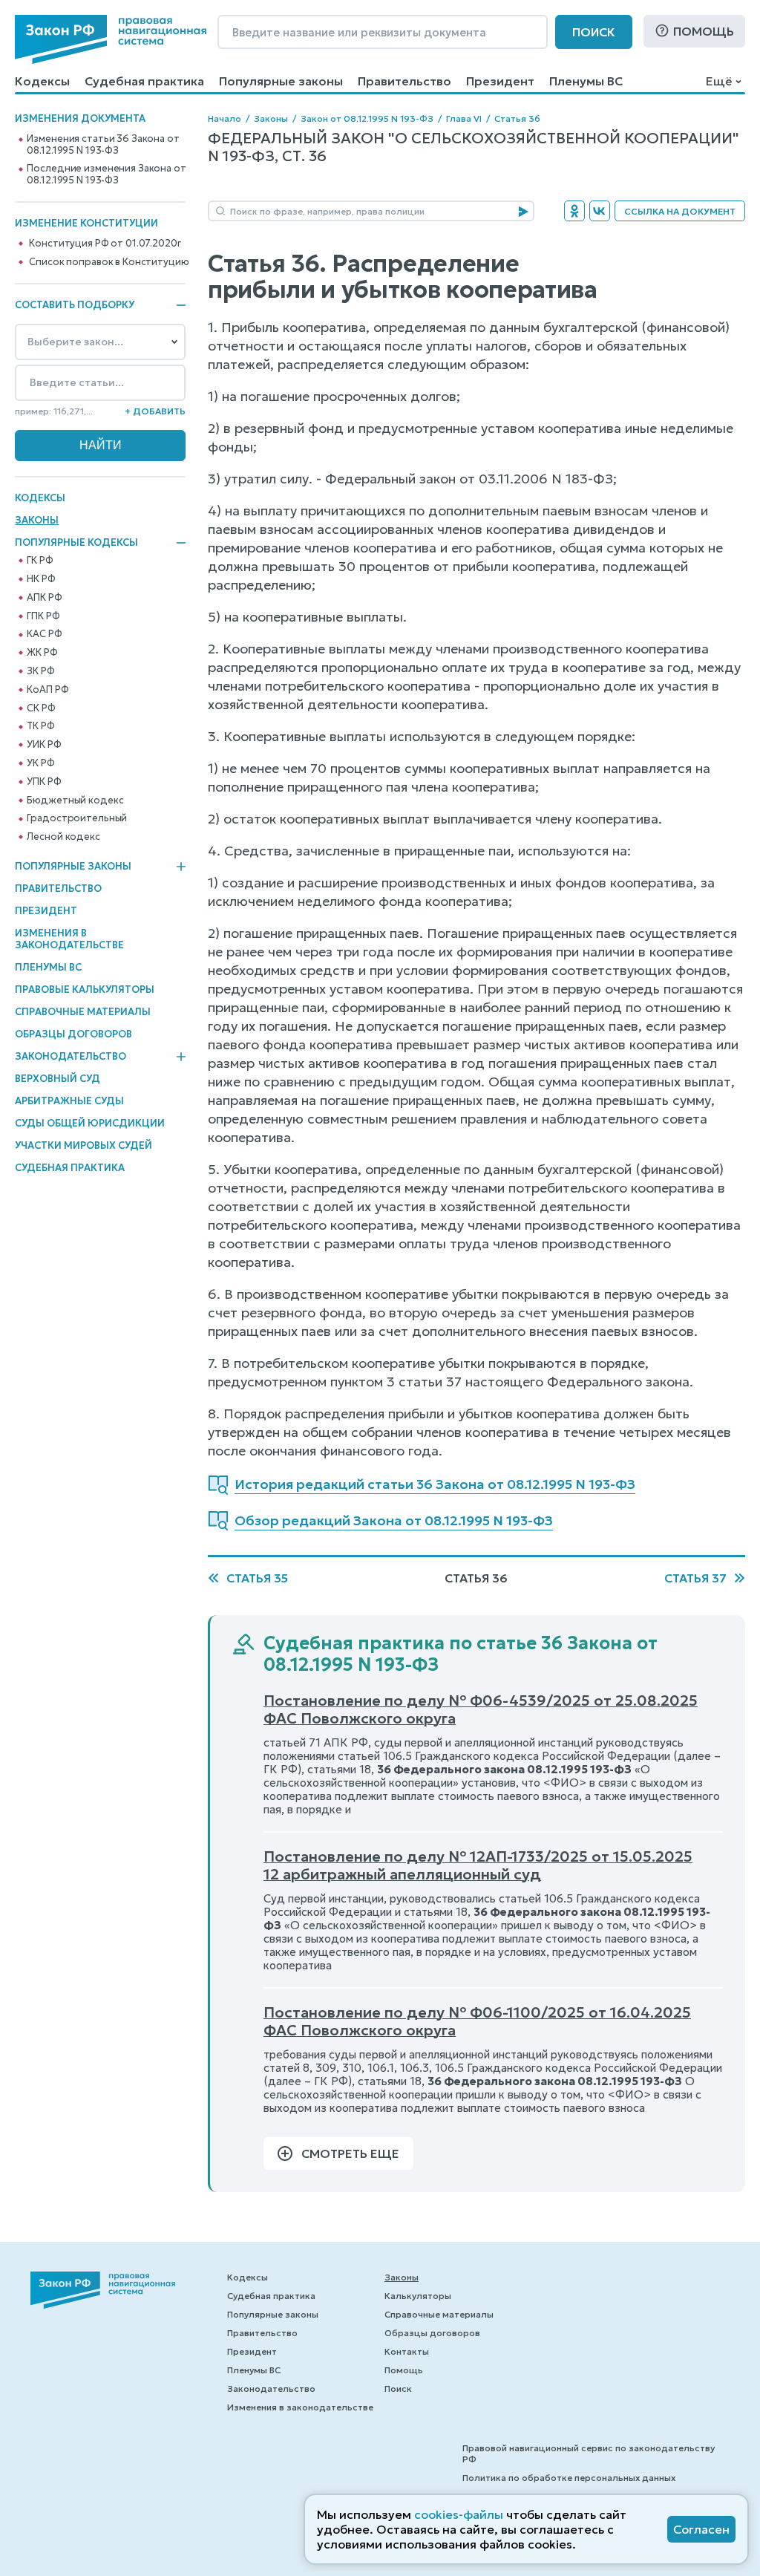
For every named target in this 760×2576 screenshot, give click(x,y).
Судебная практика (144, 81)
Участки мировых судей (83, 1145)
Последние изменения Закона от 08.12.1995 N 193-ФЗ (106, 175)
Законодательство (71, 1057)
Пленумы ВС (586, 81)
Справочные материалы (83, 1012)
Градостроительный (77, 818)
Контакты (407, 2351)
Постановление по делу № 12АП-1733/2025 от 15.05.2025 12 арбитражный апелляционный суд (478, 1865)
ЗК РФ (40, 671)
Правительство (404, 81)
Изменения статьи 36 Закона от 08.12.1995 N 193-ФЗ (103, 145)
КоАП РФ (47, 690)
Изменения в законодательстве (69, 939)
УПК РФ (44, 782)
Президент (500, 81)
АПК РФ (44, 598)
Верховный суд (58, 1079)
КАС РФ (44, 634)
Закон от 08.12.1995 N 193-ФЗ (367, 118)
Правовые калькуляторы (85, 989)
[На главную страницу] (111, 39)
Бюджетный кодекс (75, 800)
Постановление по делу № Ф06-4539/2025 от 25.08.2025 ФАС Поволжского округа (481, 1709)
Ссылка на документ (680, 211)
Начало (225, 118)
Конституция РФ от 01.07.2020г (105, 244)
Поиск (594, 32)
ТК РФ (40, 726)
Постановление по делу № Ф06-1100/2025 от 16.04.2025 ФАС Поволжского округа (477, 2021)
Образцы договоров (73, 1034)
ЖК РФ (42, 653)
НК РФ (41, 579)
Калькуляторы (418, 2296)
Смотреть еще (350, 2153)
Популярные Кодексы (76, 543)
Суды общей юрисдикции (90, 1123)
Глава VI (464, 118)
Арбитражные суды (69, 1101)
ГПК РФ (43, 616)
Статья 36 (517, 118)
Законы (37, 520)
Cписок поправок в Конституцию (109, 262)
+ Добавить (155, 411)
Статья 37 (695, 1578)
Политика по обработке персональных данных (569, 2478)
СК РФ (41, 708)
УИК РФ (44, 745)
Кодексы (42, 81)
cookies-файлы (459, 2514)
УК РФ (40, 763)
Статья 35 (257, 1578)
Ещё (719, 81)
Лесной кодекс (63, 837)
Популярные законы (281, 81)
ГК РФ (40, 561)
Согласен (701, 2529)
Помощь (704, 31)
